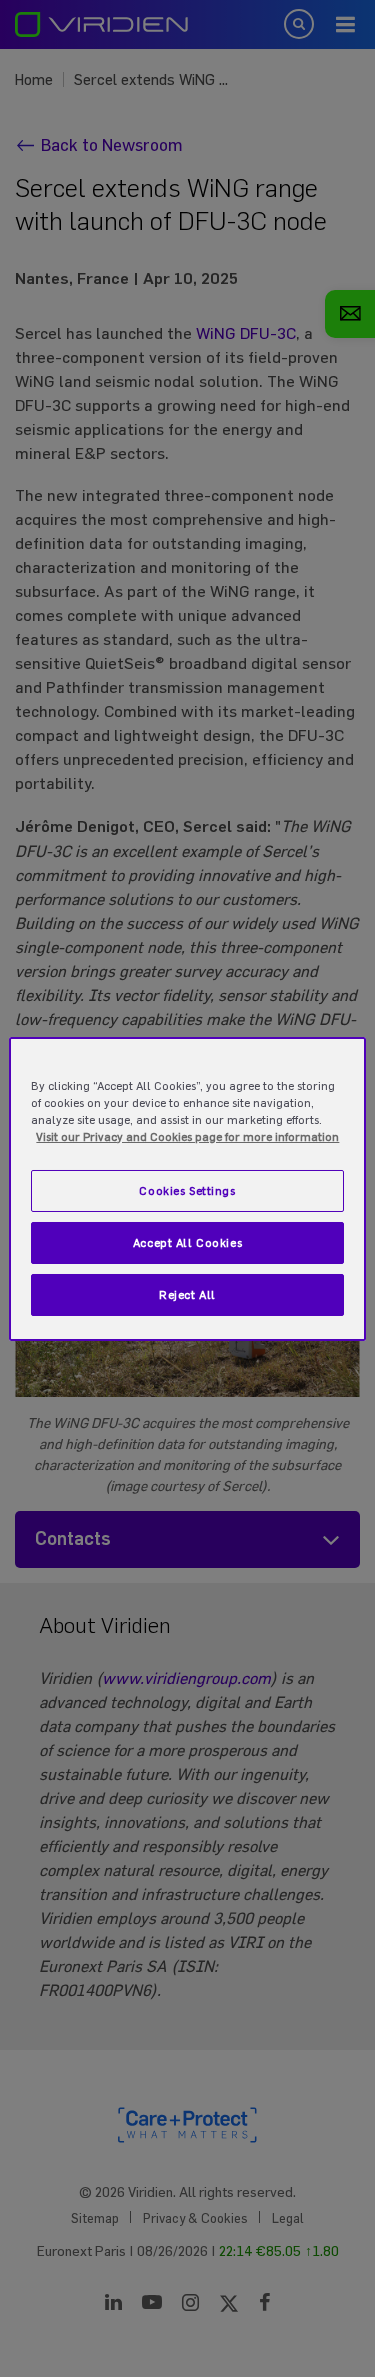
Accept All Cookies (187, 1242)
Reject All (187, 1294)
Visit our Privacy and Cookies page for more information (187, 1136)
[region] (187, 1188)
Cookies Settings (187, 1190)
